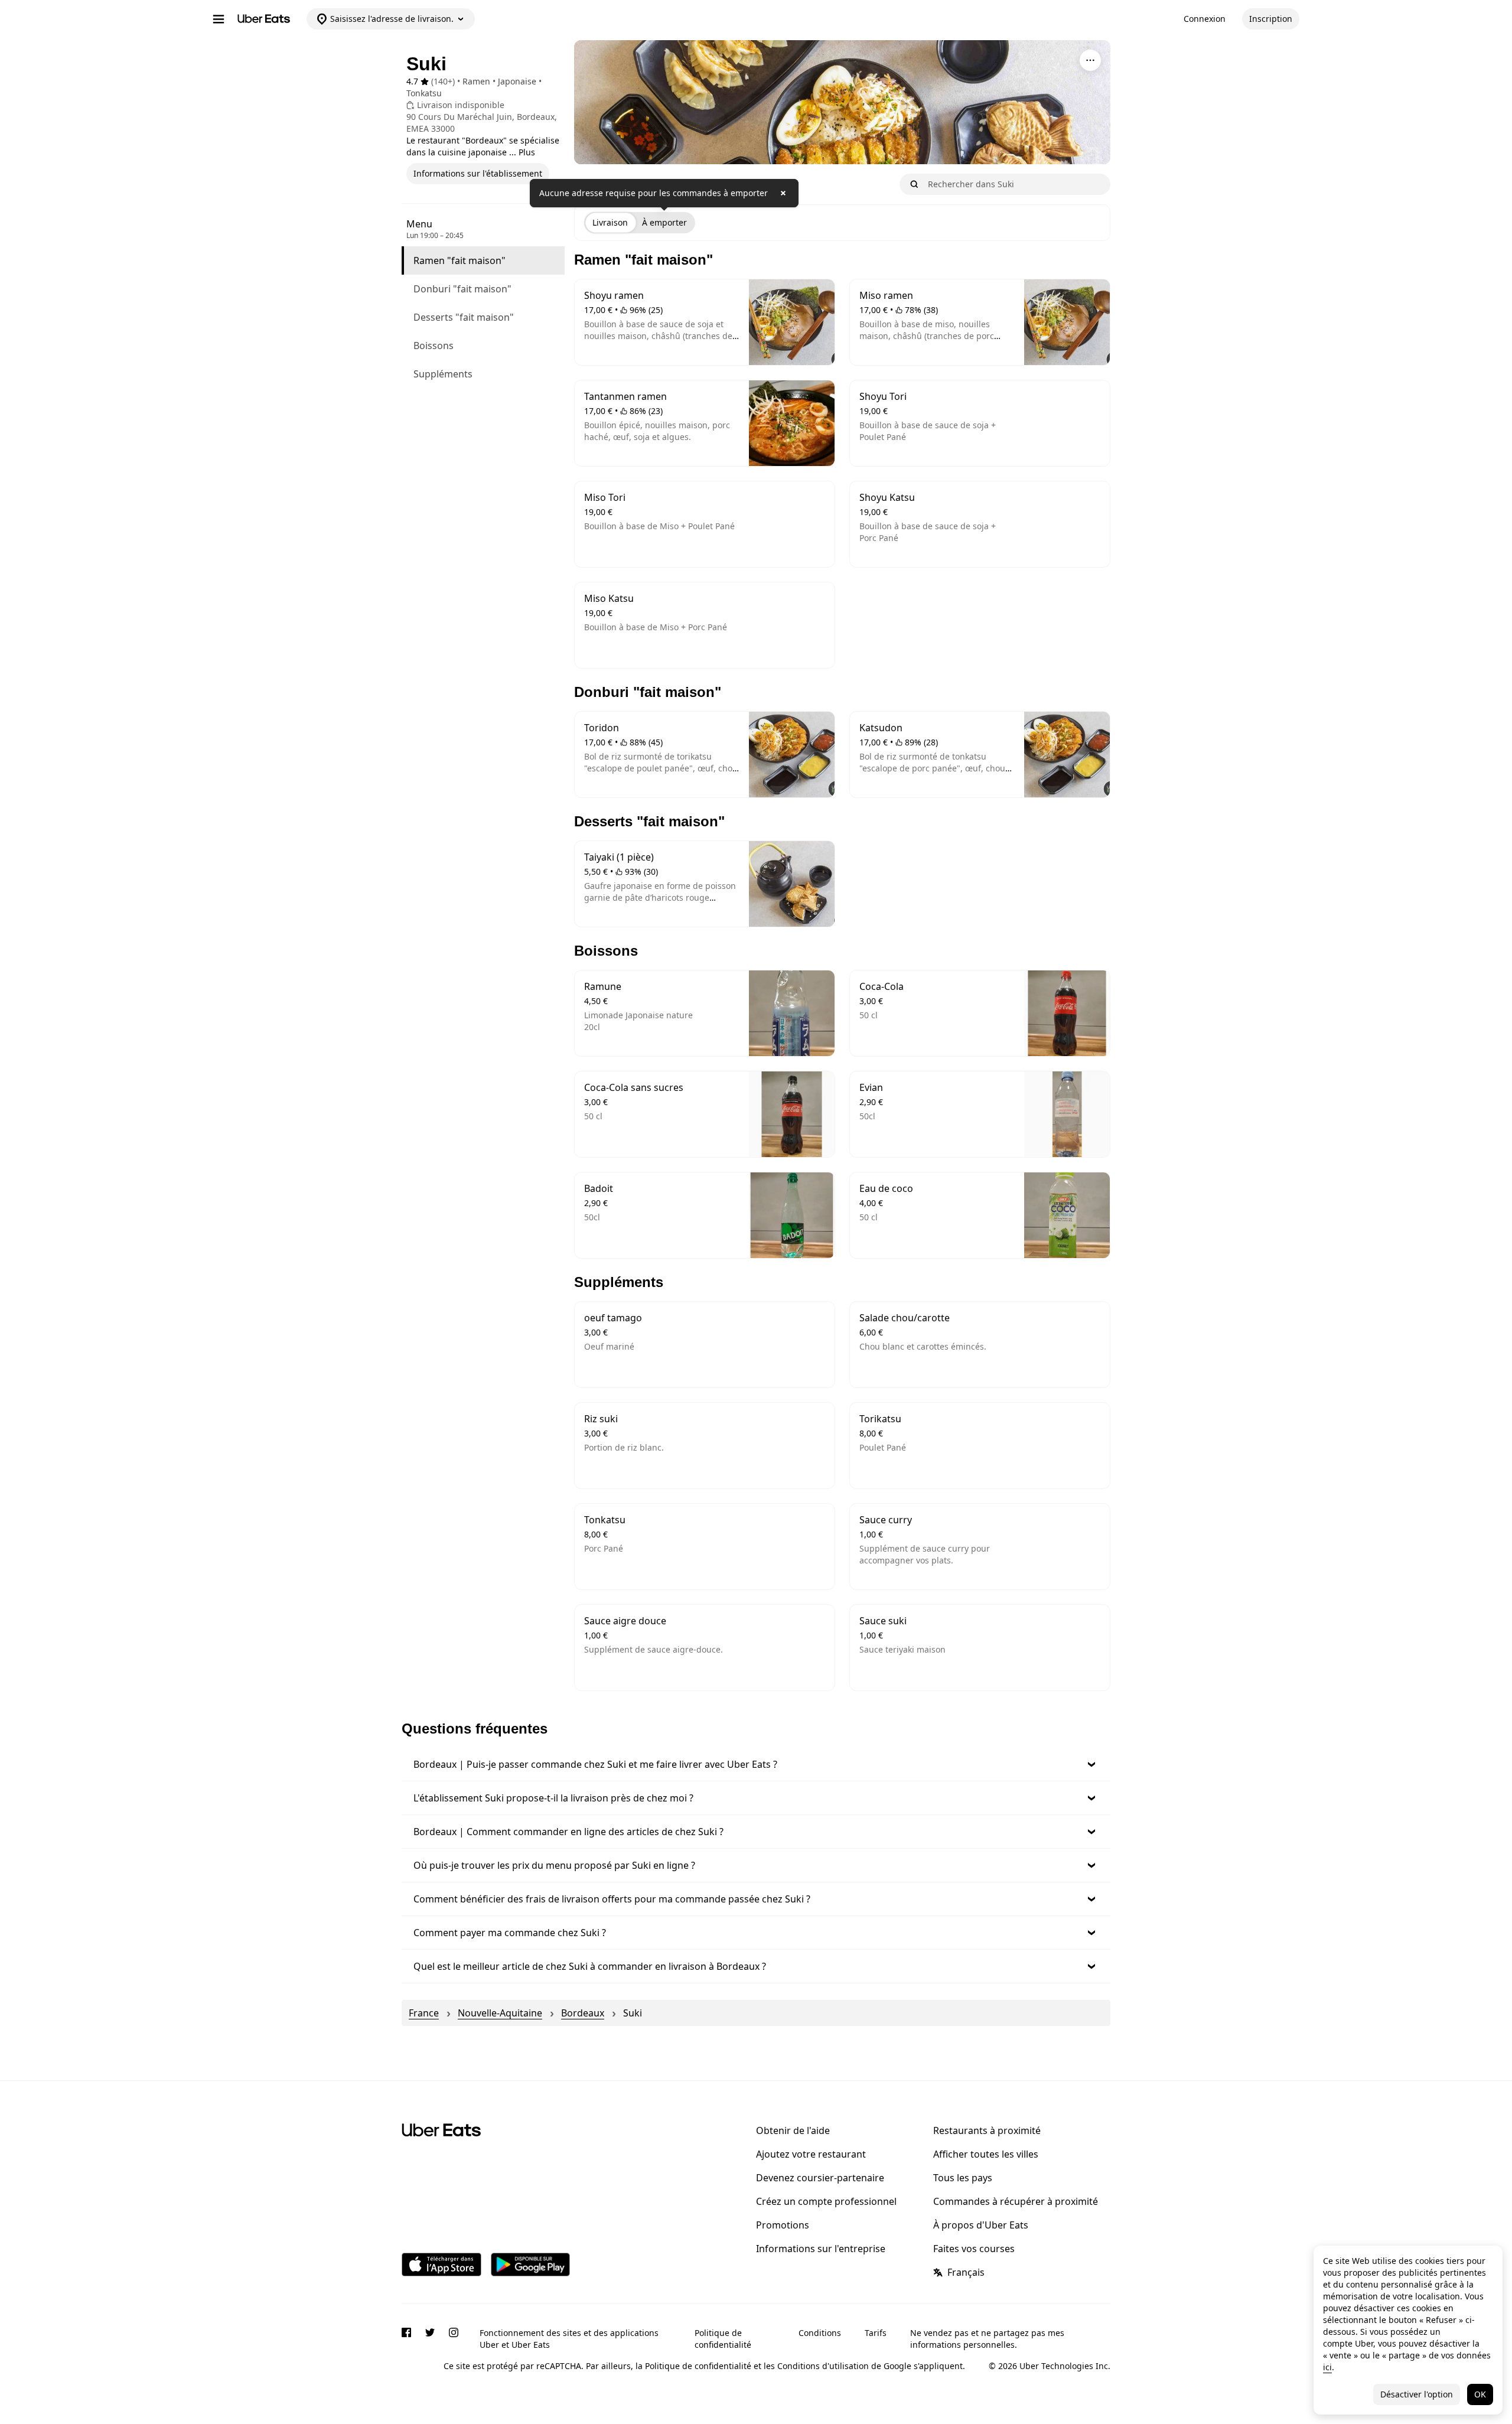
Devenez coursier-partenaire (820, 2178)
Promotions (783, 2225)
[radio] (610, 223)
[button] (756, 1764)
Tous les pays (963, 2178)
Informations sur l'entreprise (821, 2249)
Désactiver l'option (1417, 2394)
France (424, 2013)
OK (1480, 2394)
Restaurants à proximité (987, 2130)
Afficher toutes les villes (986, 2154)
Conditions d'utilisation (823, 2366)
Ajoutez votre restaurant (811, 2154)
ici (1327, 2367)
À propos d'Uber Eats (981, 2225)
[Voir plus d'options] (1090, 60)
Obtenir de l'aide (793, 2130)
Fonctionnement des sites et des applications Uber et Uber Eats (569, 2339)
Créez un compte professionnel (826, 2201)
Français (966, 2272)
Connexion (1205, 19)
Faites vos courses (974, 2249)
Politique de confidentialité (723, 2339)
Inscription (1271, 19)
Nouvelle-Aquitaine (500, 2013)
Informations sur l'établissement (478, 173)
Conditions (820, 2333)
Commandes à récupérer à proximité (1016, 2201)
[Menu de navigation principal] (219, 19)
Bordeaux (583, 2013)
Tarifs (876, 2333)
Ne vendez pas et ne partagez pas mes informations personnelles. (987, 2339)
